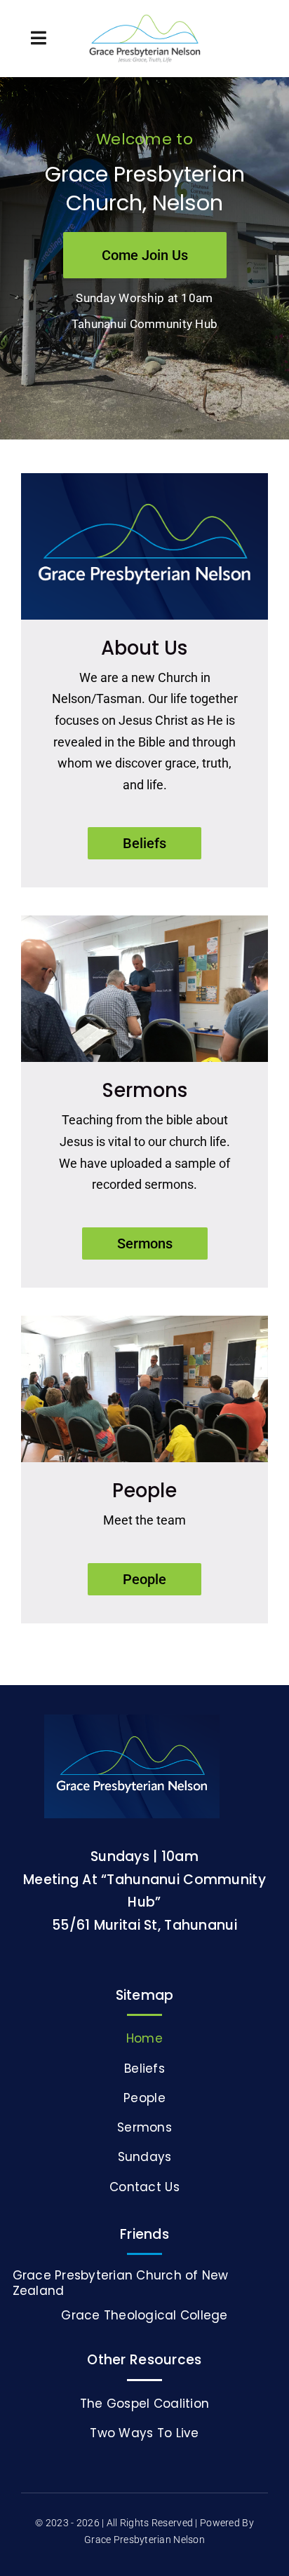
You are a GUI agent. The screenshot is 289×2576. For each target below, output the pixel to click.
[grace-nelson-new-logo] (145, 21)
